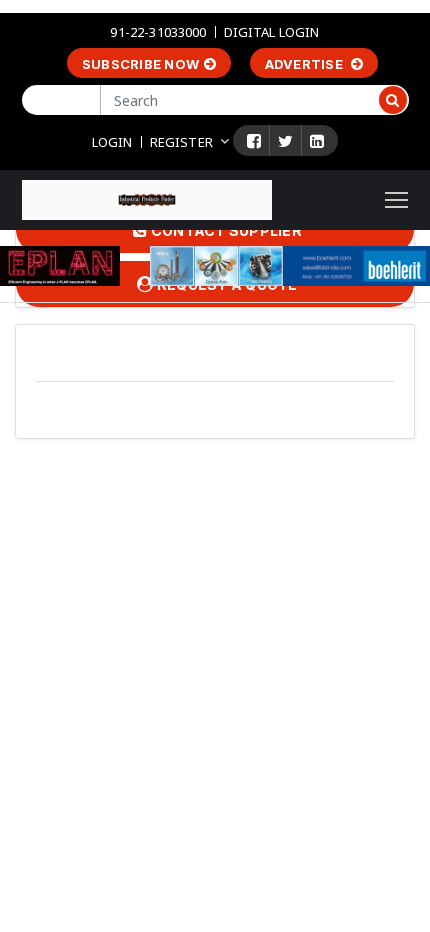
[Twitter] (285, 141)
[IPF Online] (147, 198)
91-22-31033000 (158, 32)
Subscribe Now (140, 64)
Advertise (306, 64)
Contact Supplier (225, 230)
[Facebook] (254, 141)
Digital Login (272, 32)
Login (112, 142)
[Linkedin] (317, 141)
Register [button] (181, 142)
